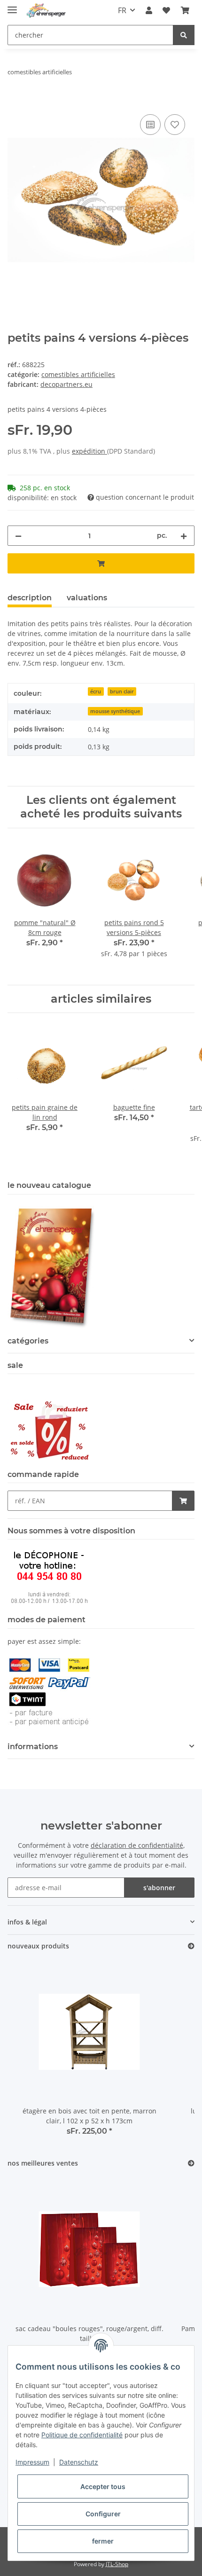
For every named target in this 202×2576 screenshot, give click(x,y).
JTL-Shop (117, 2564)
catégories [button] (28, 1341)
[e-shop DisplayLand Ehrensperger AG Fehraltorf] (46, 11)
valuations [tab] (87, 598)
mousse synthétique (115, 711)
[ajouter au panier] (15, 102)
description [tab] (30, 598)
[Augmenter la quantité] (184, 536)
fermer (103, 2541)
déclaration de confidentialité (137, 1845)
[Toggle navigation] (12, 6)
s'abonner (159, 1888)
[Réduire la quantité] (18, 536)
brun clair (122, 691)
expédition (89, 451)
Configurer (103, 2514)
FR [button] (122, 10)
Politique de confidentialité (82, 2435)
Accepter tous (103, 2486)
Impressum (32, 2462)
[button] (149, 10)
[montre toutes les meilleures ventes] (191, 2164)
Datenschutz (79, 2462)
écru (96, 691)
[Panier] (185, 10)
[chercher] (184, 35)
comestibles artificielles (78, 374)
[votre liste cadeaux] (175, 125)
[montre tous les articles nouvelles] (191, 1946)
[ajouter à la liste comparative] (150, 125)
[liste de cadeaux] (166, 10)
